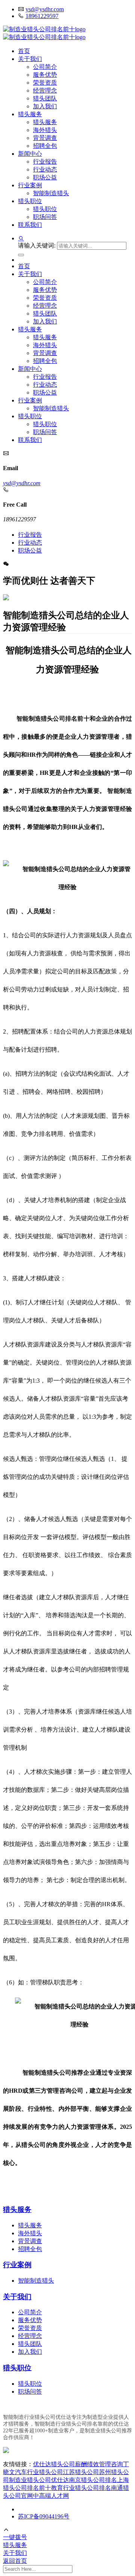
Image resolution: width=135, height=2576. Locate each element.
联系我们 (30, 225)
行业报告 (45, 162)
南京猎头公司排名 (93, 2480)
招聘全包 (45, 146)
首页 (24, 51)
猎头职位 (30, 201)
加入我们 (45, 106)
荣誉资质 (45, 83)
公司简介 (45, 67)
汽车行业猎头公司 (39, 2472)
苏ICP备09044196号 (44, 2516)
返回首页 (15, 2561)
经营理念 (45, 90)
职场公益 (45, 177)
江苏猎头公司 (81, 2472)
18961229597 (42, 16)
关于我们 (30, 59)
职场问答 (45, 217)
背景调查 (45, 138)
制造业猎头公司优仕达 (39, 2480)
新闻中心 (30, 154)
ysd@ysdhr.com (45, 9)
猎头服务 (30, 114)
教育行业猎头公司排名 (81, 2488)
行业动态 (45, 169)
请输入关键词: (37, 245)
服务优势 (45, 75)
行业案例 (30, 185)
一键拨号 (15, 2537)
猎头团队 (45, 98)
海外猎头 (45, 130)
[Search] (21, 255)
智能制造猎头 (51, 193)
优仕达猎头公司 (54, 2464)
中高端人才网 (51, 2496)
